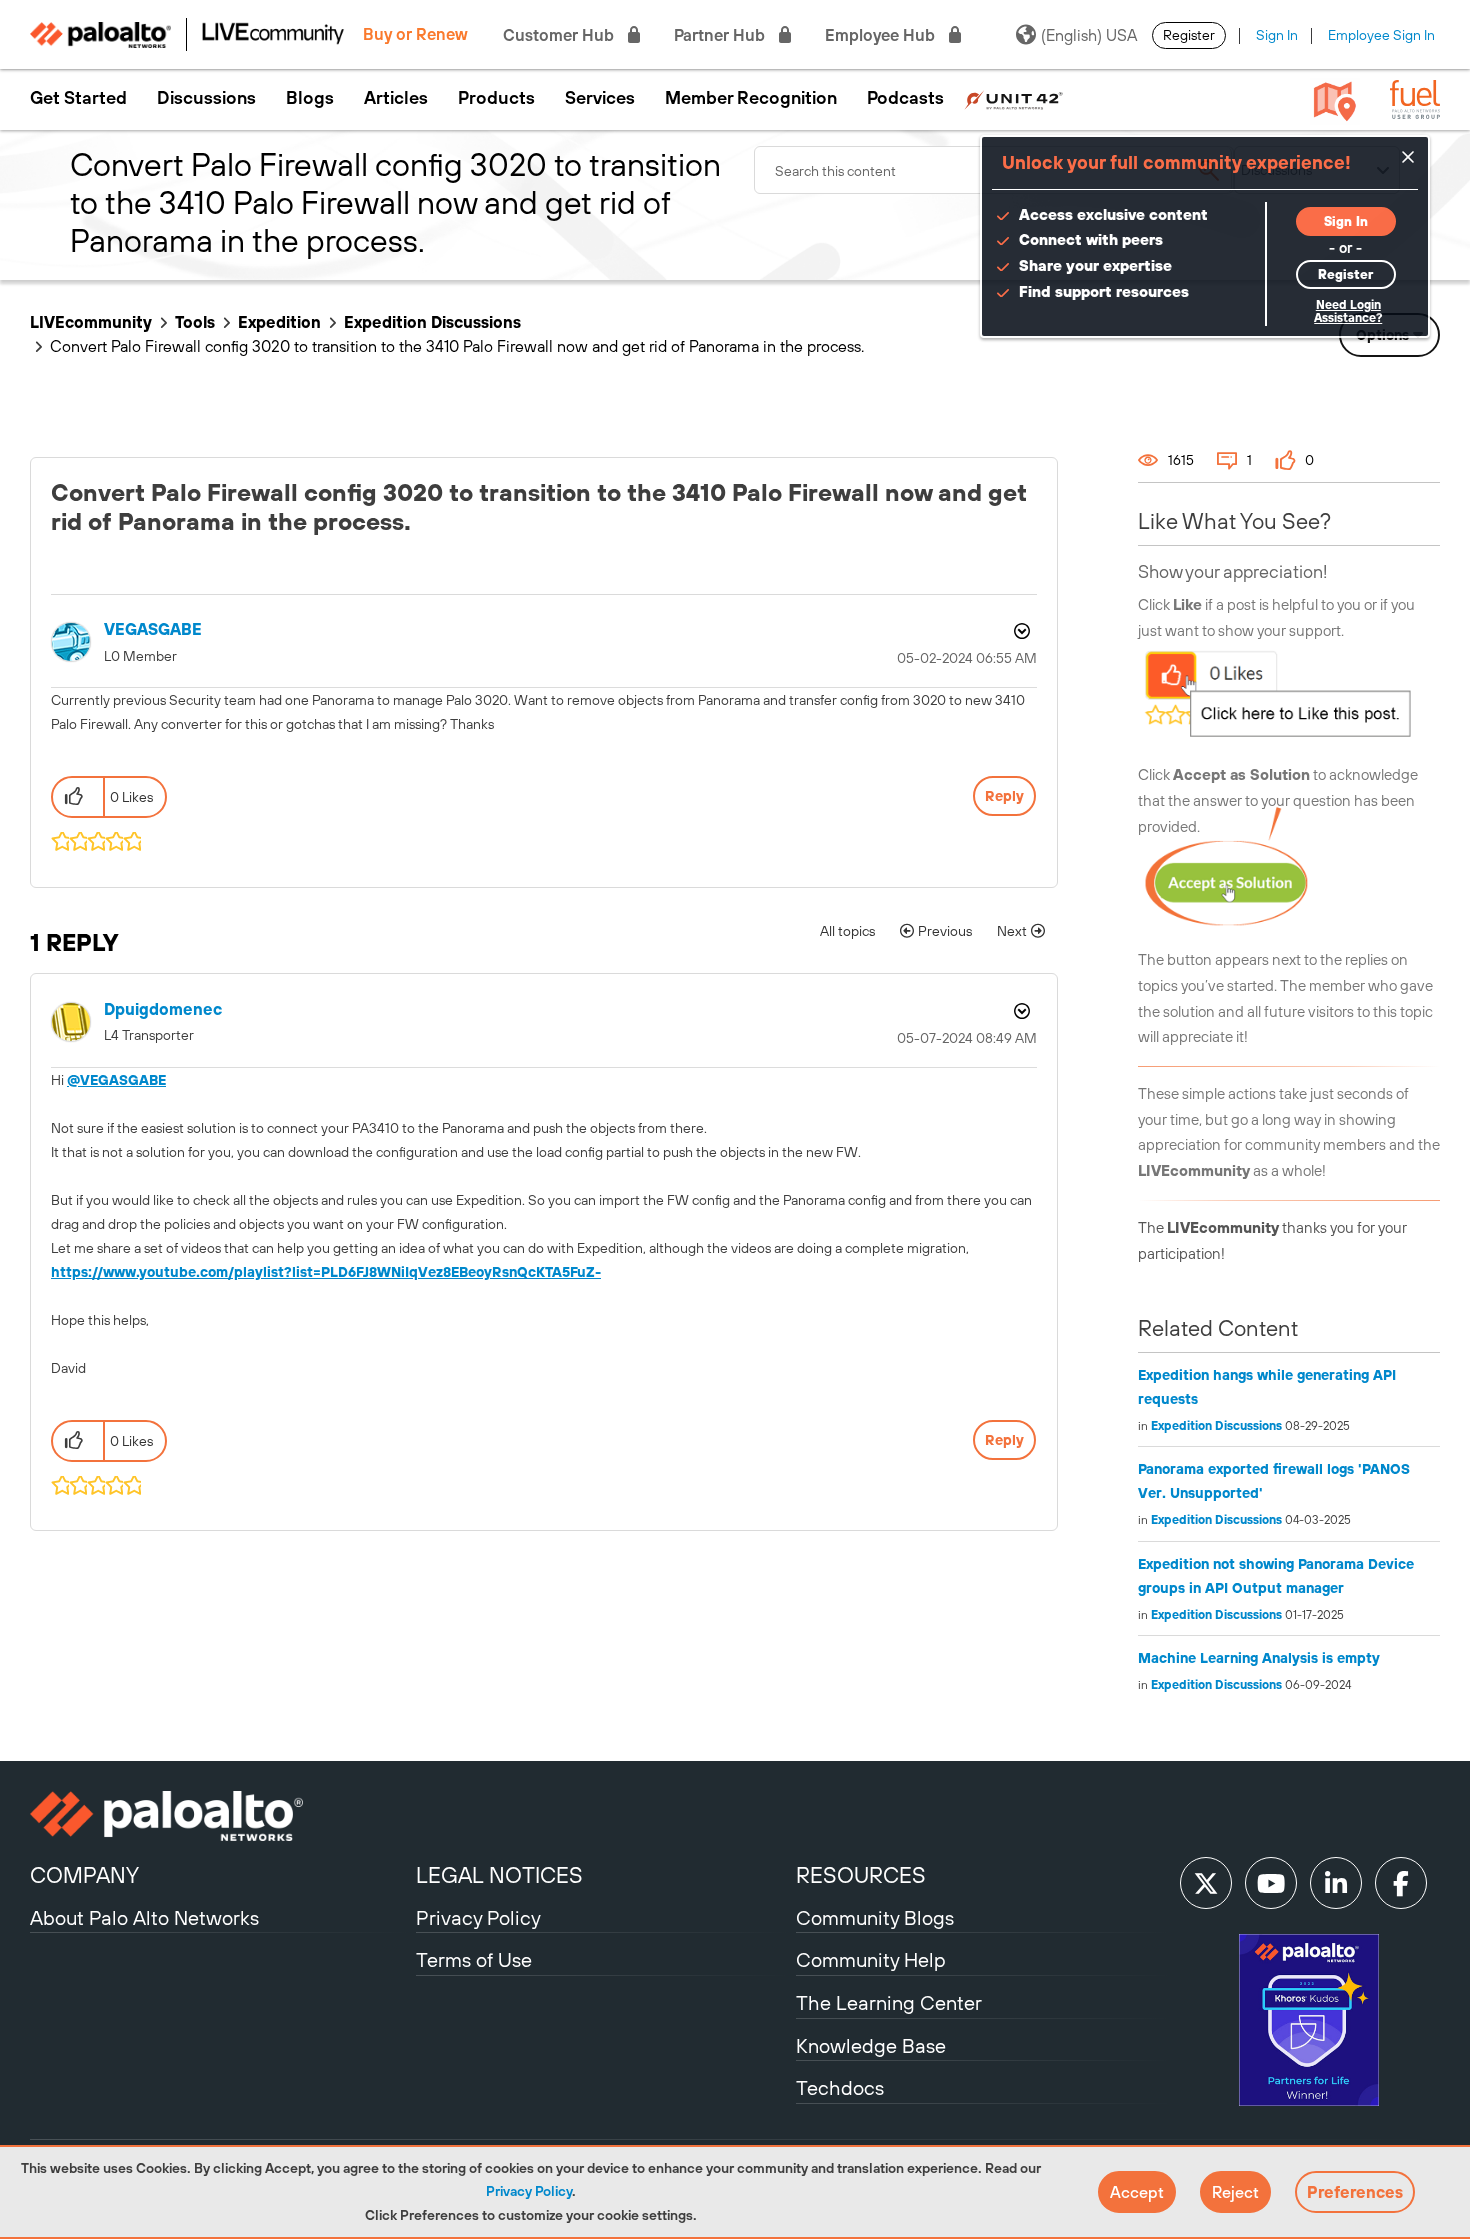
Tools (195, 322)
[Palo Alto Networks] (220, 1816)
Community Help (871, 1959)
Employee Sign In (1381, 35)
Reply (1004, 796)
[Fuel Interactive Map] (1335, 100)
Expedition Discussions (432, 322)
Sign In (1277, 35)
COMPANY (84, 1875)
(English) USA (1089, 35)
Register (1189, 35)
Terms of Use (474, 1959)
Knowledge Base (871, 2045)
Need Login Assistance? (1348, 311)
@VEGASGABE (116, 1080)
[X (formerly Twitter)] (1206, 1883)
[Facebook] (1401, 1883)
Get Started (78, 98)
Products (496, 98)
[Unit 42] (1013, 98)
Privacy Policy (529, 2191)
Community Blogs (875, 1917)
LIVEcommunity (91, 322)
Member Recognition (751, 98)
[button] (1137, 2192)
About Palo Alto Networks (144, 1917)
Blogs (310, 98)
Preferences (1355, 2192)
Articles (396, 98)
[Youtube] (1271, 1883)
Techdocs (840, 2087)
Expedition (279, 322)
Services (600, 98)
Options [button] (1020, 631)
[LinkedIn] (1336, 1883)
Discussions (206, 98)
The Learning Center (889, 2002)
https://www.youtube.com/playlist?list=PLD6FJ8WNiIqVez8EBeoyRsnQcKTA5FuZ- (326, 1272)
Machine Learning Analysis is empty (1259, 1658)
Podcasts (905, 98)
